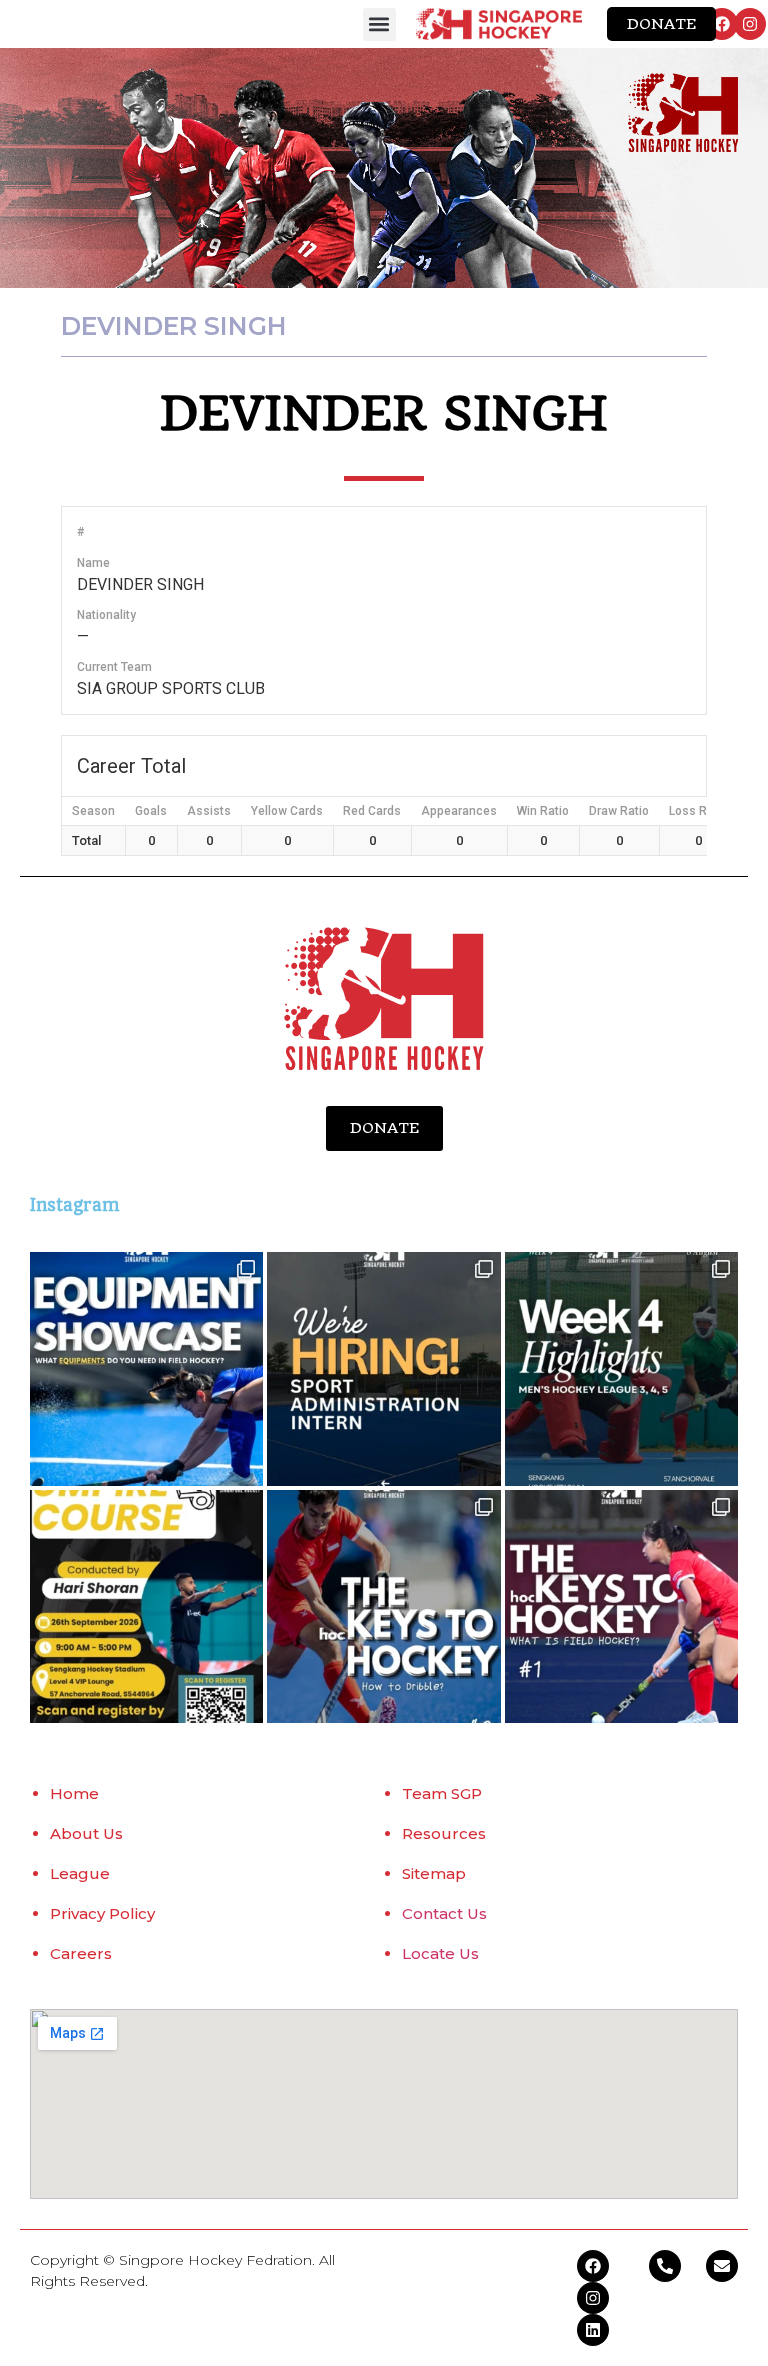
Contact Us (444, 1913)
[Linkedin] (593, 2330)
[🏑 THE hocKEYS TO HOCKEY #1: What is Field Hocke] (621, 1606)
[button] (379, 24)
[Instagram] (750, 24)
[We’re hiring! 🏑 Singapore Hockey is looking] (383, 1368)
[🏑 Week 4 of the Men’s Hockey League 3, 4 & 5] (621, 1368)
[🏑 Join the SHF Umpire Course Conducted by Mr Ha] (146, 1606)
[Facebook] (722, 24)
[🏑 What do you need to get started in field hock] (146, 1368)
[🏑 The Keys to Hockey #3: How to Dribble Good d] (383, 1606)
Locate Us (440, 1953)
